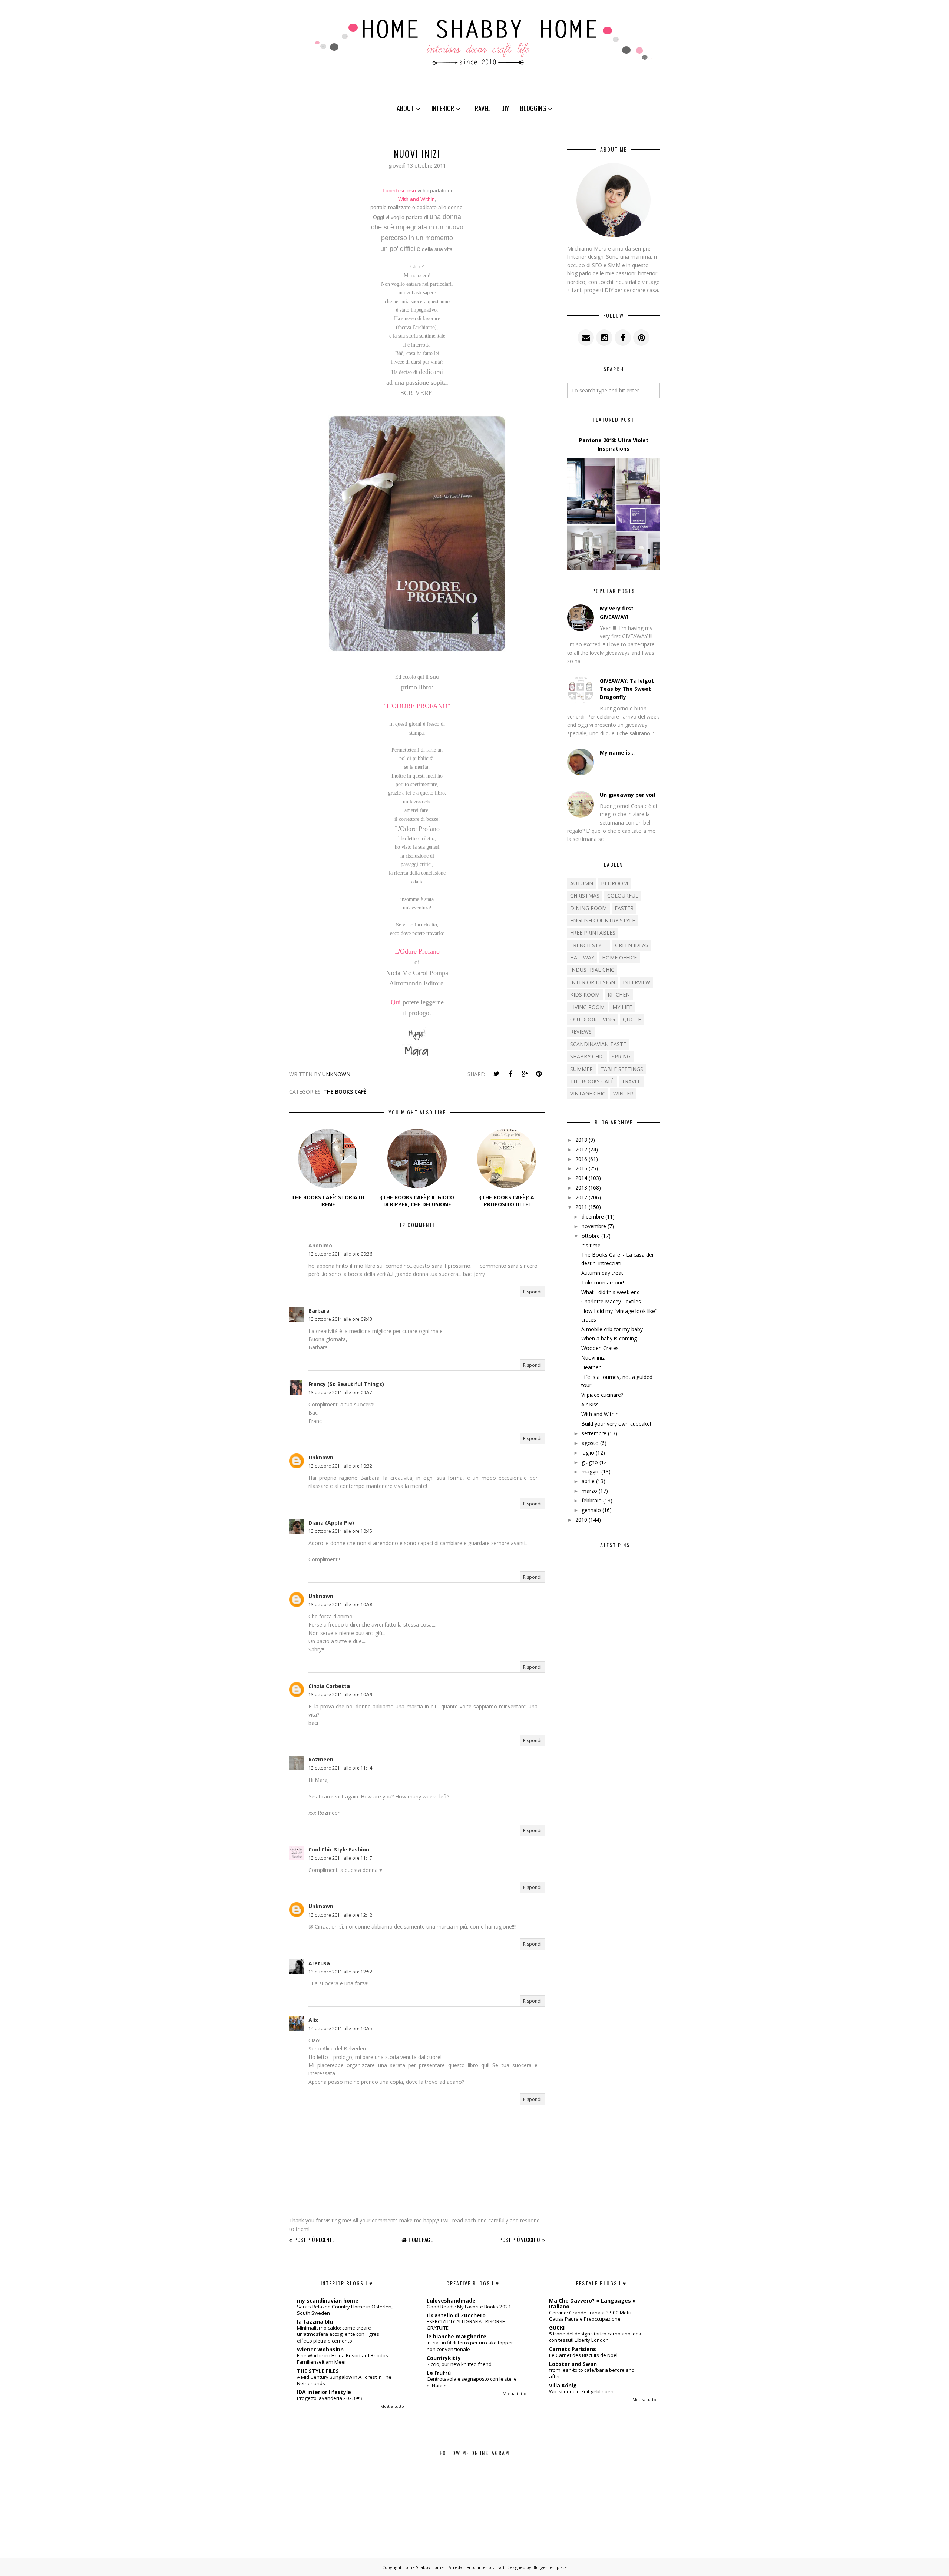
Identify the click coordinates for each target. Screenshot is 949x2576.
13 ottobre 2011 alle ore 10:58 (340, 1604)
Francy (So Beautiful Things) (346, 1384)
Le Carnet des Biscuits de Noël (583, 2355)
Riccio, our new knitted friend (459, 2364)
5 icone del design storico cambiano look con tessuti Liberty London (595, 2337)
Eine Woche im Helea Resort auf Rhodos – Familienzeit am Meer (344, 2359)
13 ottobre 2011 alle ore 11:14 (340, 1768)
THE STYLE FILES (318, 2371)
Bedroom (614, 883)
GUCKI (557, 2328)
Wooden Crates (600, 1348)
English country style (603, 920)
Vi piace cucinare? (602, 1395)
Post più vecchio (520, 2240)
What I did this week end (611, 1292)
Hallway (582, 957)
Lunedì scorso (399, 190)
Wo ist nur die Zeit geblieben (581, 2391)
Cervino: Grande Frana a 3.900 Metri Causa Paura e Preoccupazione (590, 2316)
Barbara (319, 1311)
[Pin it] (539, 1074)
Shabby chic (587, 1056)
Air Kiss (590, 1404)
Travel (481, 108)
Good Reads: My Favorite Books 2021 (469, 2307)
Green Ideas (632, 945)
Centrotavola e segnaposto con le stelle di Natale (472, 2382)
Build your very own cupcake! (616, 1424)
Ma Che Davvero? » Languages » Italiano (592, 2303)
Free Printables (593, 933)
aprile (588, 1481)
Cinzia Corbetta (329, 1686)
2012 (581, 1197)
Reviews (581, 1032)
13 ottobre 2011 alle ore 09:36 (340, 1254)
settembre (594, 1433)
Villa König (563, 2385)
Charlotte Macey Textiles (611, 1301)
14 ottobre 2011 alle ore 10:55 (340, 2028)
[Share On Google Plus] (525, 1074)
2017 (581, 1149)
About (405, 108)
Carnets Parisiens (573, 2349)
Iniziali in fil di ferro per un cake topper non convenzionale (470, 2346)
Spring (621, 1056)
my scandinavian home (328, 2300)
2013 (581, 1188)
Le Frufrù (439, 2373)
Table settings (622, 1069)
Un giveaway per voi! (627, 795)
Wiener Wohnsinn (320, 2349)
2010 (581, 1520)
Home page (421, 2240)
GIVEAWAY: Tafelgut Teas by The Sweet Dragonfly (627, 689)
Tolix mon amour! (603, 1282)
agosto (590, 1443)
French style (589, 945)
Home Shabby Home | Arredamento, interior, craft (454, 2567)
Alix (313, 2020)
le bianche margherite (457, 2336)
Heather (591, 1367)
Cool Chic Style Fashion (339, 1849)
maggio (591, 1471)
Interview (636, 982)
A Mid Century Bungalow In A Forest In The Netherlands (344, 2380)
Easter (624, 908)
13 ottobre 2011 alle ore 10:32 (340, 1466)
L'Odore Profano (417, 951)
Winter (623, 1093)
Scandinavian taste (598, 1044)
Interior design (593, 982)
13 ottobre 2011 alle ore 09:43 (340, 1319)
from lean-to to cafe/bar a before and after (592, 2373)
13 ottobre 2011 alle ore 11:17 (340, 1858)
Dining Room (588, 908)
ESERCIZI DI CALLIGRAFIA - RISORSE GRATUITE (466, 2325)
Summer (581, 1069)
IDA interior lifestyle (324, 2392)
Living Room (587, 1007)
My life (622, 1007)
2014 (581, 1178)
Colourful (623, 896)
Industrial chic (592, 970)
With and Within (416, 199)
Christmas (585, 896)
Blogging (533, 108)
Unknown (321, 1457)
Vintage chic (588, 1093)
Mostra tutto (392, 2406)
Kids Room (585, 994)
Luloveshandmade (451, 2300)
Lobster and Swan (573, 2364)
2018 (581, 1140)
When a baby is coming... (611, 1338)
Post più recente (314, 2240)
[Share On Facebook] (510, 1074)
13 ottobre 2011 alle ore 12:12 (340, 1915)
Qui (396, 1002)
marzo (589, 1491)
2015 (581, 1168)
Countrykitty (444, 2358)
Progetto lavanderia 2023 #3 (330, 2398)
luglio (588, 1453)
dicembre (593, 1216)
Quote (632, 1019)
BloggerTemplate (550, 2567)
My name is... (617, 752)
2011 (581, 1207)
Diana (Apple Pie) (331, 1523)
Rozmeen (321, 1759)
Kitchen (619, 994)
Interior (443, 108)
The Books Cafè (345, 1092)
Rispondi (532, 1292)
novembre (594, 1226)
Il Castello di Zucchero (456, 2315)
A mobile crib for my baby (612, 1329)
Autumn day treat (602, 1273)
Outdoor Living (593, 1019)
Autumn (582, 883)
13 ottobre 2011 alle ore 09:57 (340, 1393)
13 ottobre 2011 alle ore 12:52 (340, 1972)
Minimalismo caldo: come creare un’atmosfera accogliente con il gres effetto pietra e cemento (338, 2334)
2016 (581, 1159)
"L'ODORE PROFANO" (417, 706)
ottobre (591, 1236)
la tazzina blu (315, 2322)
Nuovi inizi (593, 1358)
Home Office (619, 957)
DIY (505, 108)
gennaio (591, 1510)
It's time (591, 1245)
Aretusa (319, 1963)
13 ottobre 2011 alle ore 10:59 (340, 1695)
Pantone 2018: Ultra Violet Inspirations (614, 444)
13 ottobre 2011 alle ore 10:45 (340, 1531)
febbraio (592, 1500)
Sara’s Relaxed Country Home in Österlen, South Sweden (345, 2310)
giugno (590, 1462)
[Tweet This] (496, 1074)
